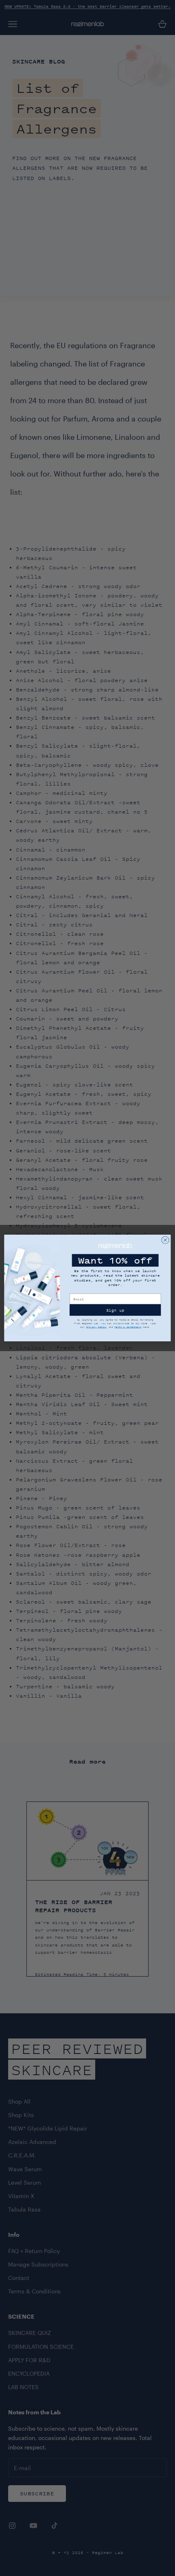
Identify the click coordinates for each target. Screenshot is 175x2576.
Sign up (115, 1310)
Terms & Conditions (128, 1327)
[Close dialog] (165, 1240)
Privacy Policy (97, 1327)
